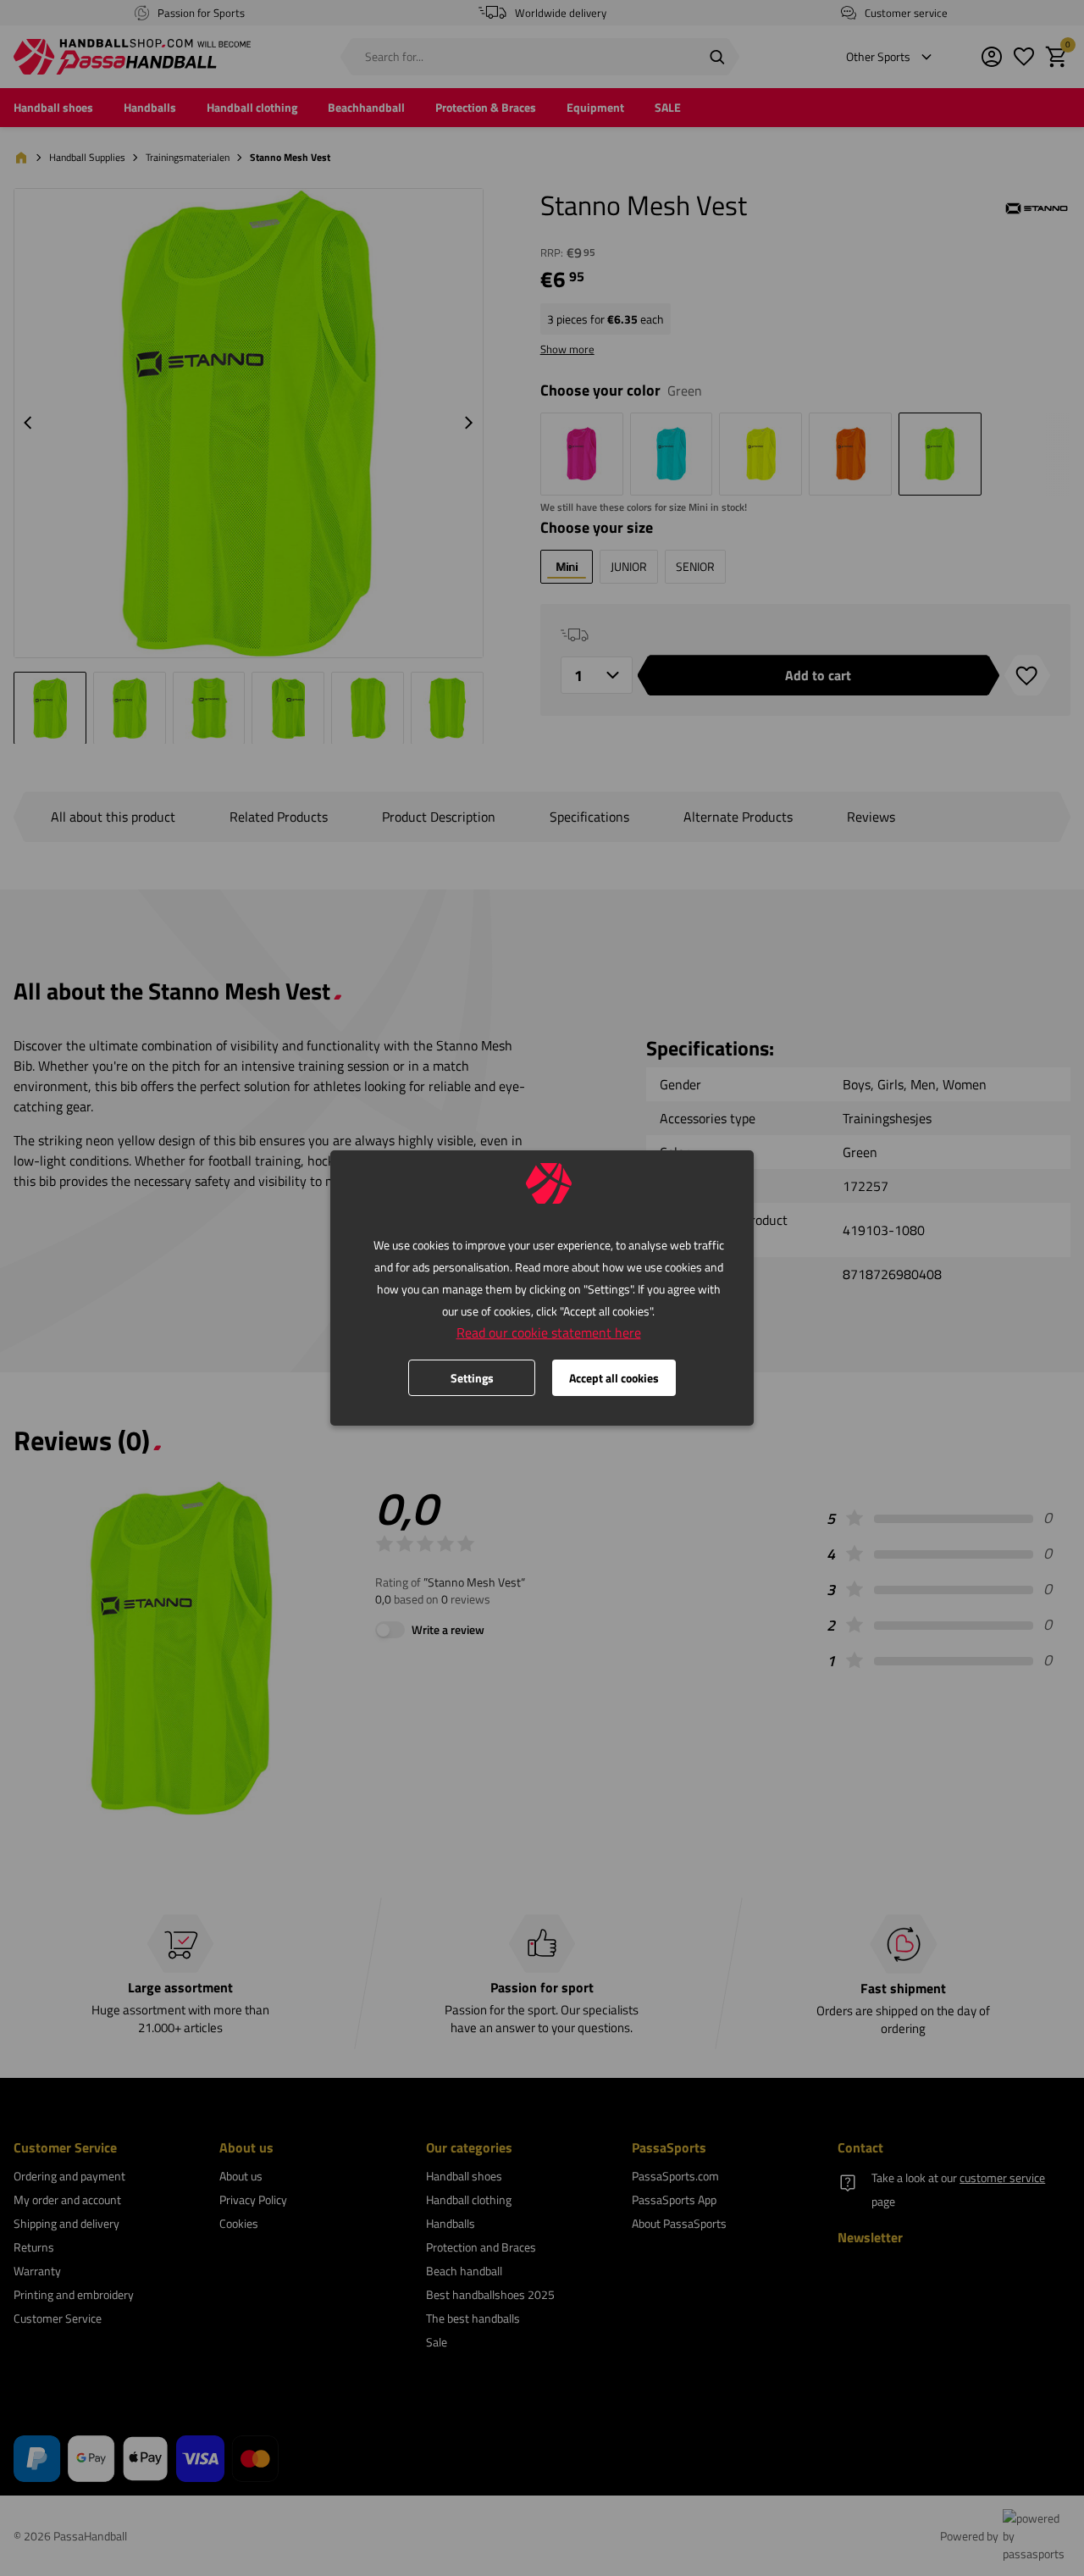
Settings (472, 1378)
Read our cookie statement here (549, 1332)
